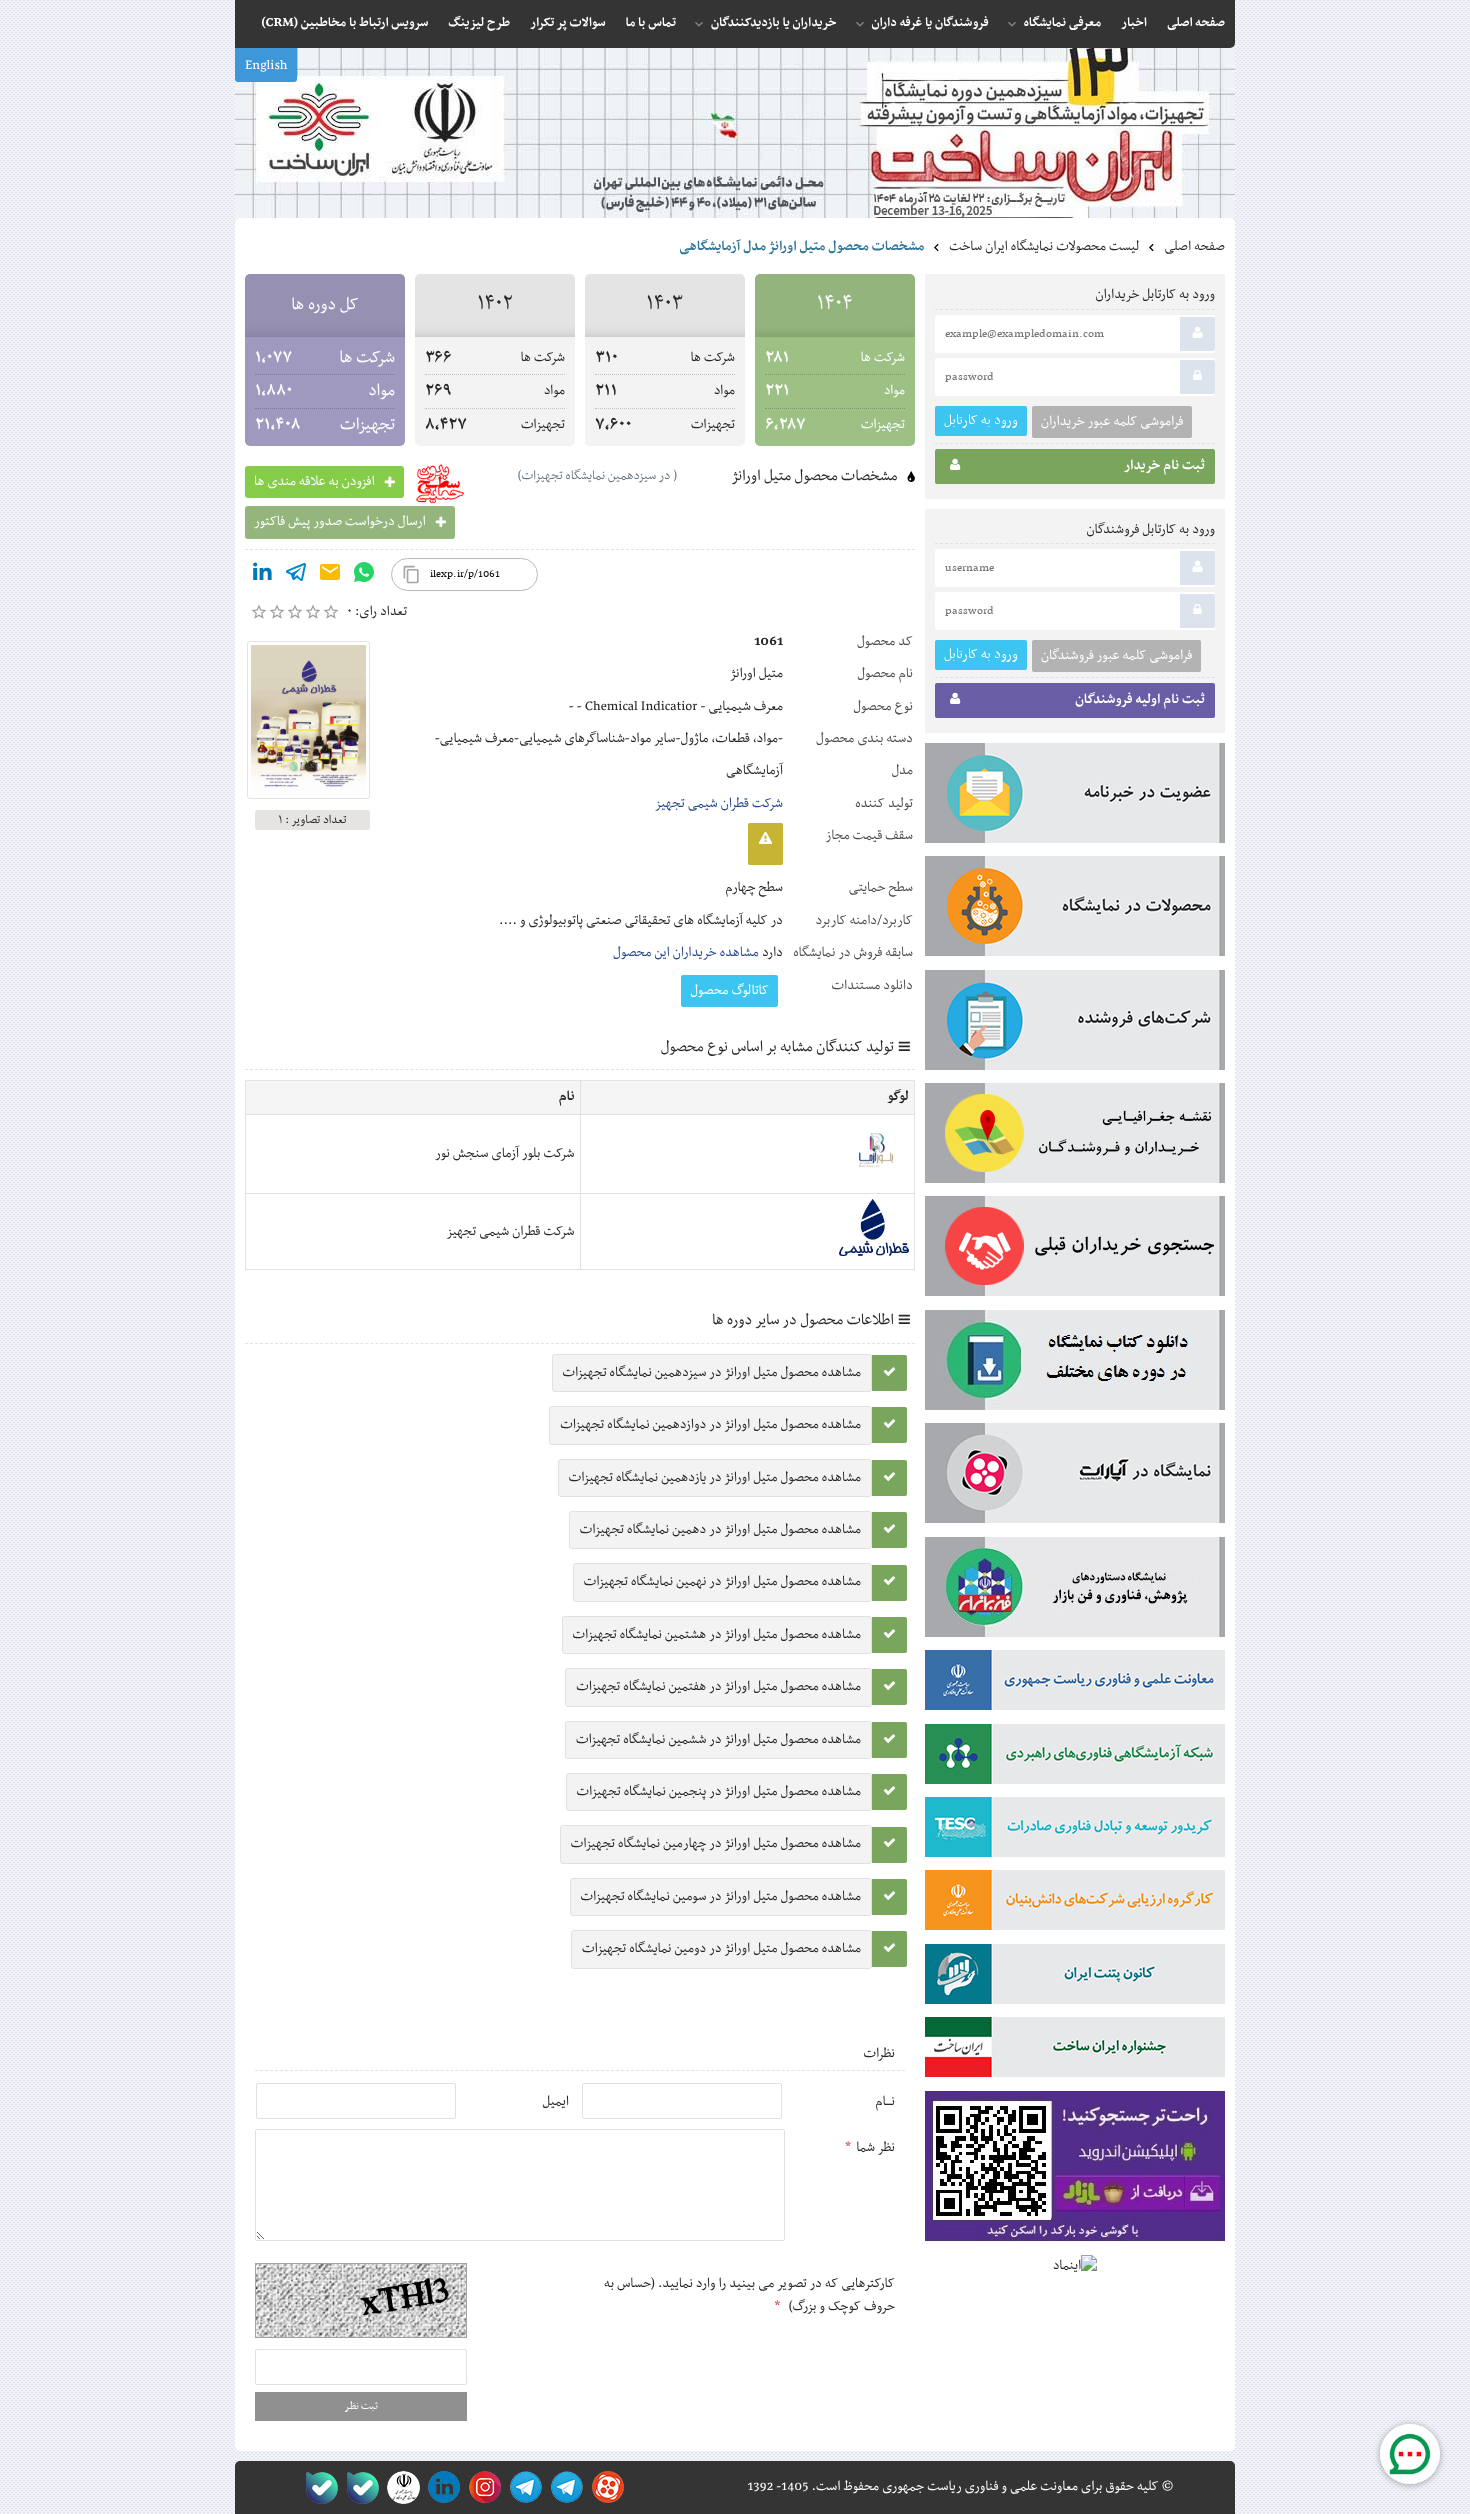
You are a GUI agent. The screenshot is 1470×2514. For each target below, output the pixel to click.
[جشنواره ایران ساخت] (1075, 2051)
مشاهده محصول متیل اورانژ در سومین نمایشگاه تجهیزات (721, 1897)
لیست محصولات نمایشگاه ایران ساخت (1044, 247)
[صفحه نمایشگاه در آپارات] (604, 2487)
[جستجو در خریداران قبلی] (1075, 1250)
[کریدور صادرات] (1075, 1831)
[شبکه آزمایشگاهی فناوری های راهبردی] (1075, 1758)
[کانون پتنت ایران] (1075, 1978)
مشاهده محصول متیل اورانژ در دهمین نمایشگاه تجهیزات (720, 1530)
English (266, 66)
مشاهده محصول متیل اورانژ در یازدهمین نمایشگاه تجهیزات (715, 1478)
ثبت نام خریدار (1164, 466)
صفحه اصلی (1194, 247)
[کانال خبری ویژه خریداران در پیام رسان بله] (358, 2487)
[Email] (330, 576)
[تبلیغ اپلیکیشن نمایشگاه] (1075, 2170)
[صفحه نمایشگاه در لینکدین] (440, 2487)
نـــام (885, 2102)
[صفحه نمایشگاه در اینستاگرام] (481, 2487)
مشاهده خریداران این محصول (686, 953)
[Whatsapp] (364, 576)
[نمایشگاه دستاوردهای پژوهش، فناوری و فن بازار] (1075, 1591)
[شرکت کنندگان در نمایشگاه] (1075, 1024)
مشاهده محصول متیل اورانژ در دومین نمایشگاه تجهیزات (721, 1949)
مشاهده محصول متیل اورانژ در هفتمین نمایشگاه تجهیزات (718, 1687)
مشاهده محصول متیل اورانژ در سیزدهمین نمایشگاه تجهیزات (712, 1373)
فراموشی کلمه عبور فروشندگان (1116, 656)
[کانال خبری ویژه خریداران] (522, 2487)
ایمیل (555, 2102)
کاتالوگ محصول (729, 991)
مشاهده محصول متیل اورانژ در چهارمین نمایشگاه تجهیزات (716, 1844)
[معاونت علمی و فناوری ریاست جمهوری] (399, 2487)
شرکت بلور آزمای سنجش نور (505, 1154)
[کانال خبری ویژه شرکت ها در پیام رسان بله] (317, 2487)
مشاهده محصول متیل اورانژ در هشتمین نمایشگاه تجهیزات (717, 1635)
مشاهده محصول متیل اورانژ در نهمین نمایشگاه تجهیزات (722, 1582)
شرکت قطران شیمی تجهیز (719, 804)
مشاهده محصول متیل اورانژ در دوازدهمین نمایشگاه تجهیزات (710, 1425)
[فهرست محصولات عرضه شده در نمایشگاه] (1075, 910)
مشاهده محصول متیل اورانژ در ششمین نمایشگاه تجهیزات (718, 1740)
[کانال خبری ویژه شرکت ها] (563, 2487)
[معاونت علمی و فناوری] (1075, 1684)
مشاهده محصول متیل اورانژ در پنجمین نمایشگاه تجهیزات (719, 1792)
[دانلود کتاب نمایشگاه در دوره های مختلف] (1075, 1364)
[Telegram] (296, 576)
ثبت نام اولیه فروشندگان (1140, 700)
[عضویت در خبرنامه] (1075, 797)
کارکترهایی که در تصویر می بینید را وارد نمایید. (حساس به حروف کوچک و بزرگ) (749, 2295)
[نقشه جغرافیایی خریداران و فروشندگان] (1075, 1137)
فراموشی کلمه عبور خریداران (1112, 422)
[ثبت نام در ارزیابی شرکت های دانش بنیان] (1075, 1904)
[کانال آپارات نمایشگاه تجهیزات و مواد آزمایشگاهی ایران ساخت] (1075, 1477)
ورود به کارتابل (981, 420)
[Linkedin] (262, 576)
